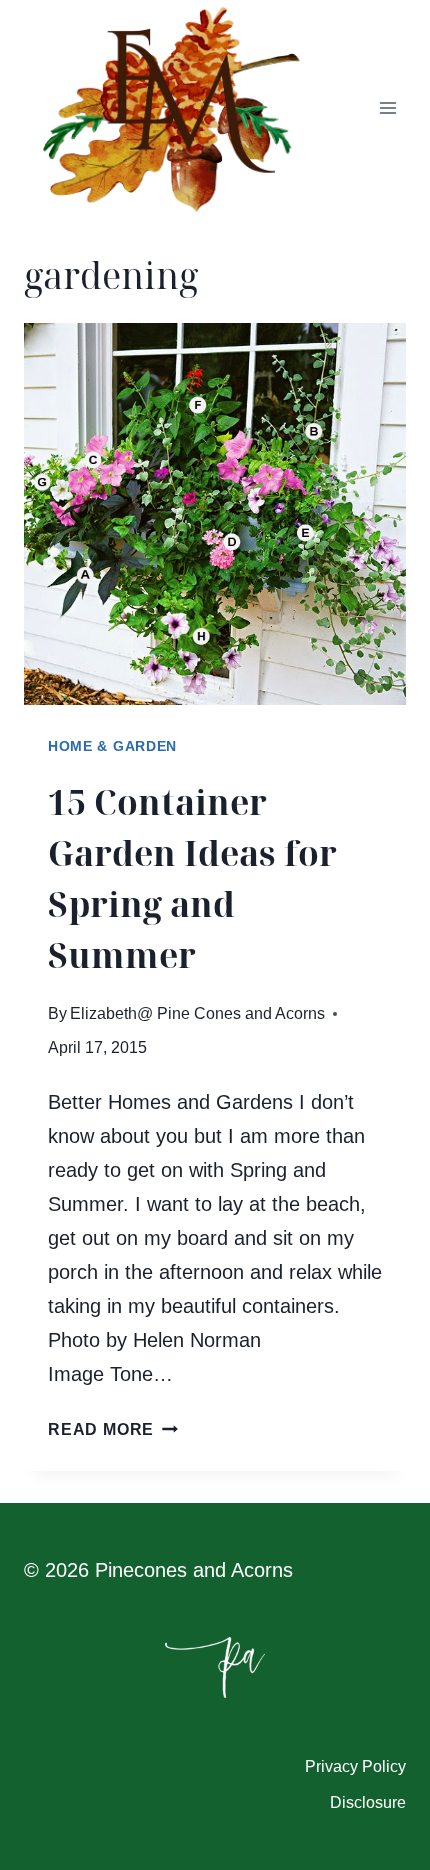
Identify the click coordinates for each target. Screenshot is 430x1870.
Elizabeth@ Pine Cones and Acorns (197, 1013)
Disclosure (368, 1802)
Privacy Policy (355, 1766)
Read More (113, 1429)
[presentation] (215, 514)
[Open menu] (387, 108)
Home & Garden (112, 746)
